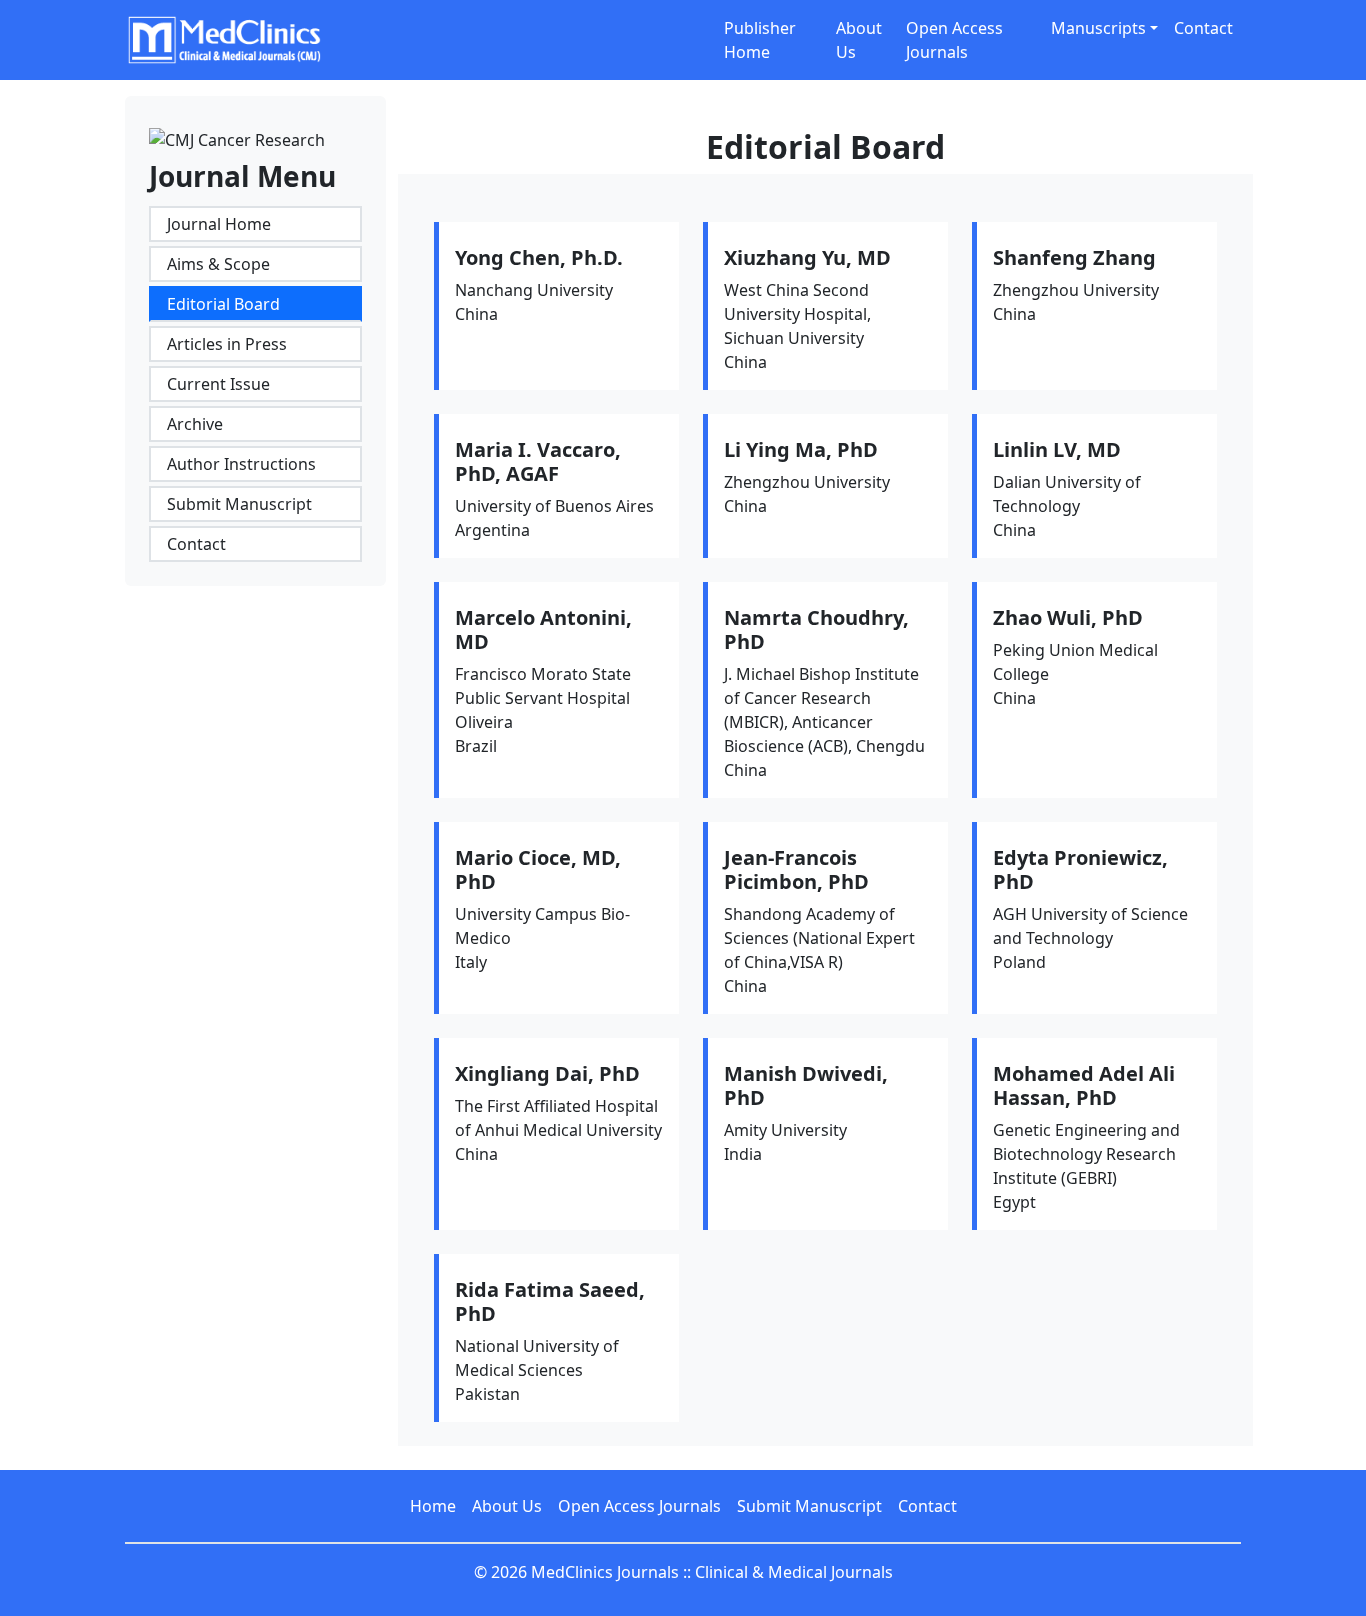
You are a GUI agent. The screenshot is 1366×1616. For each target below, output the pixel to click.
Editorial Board (223, 304)
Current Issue (218, 384)
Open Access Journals (954, 40)
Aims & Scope (218, 264)
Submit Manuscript (239, 504)
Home (433, 1506)
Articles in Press (227, 344)
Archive (195, 424)
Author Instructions (241, 464)
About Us (859, 40)
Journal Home (219, 224)
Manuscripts (1098, 28)
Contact (1203, 28)
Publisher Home (760, 40)
